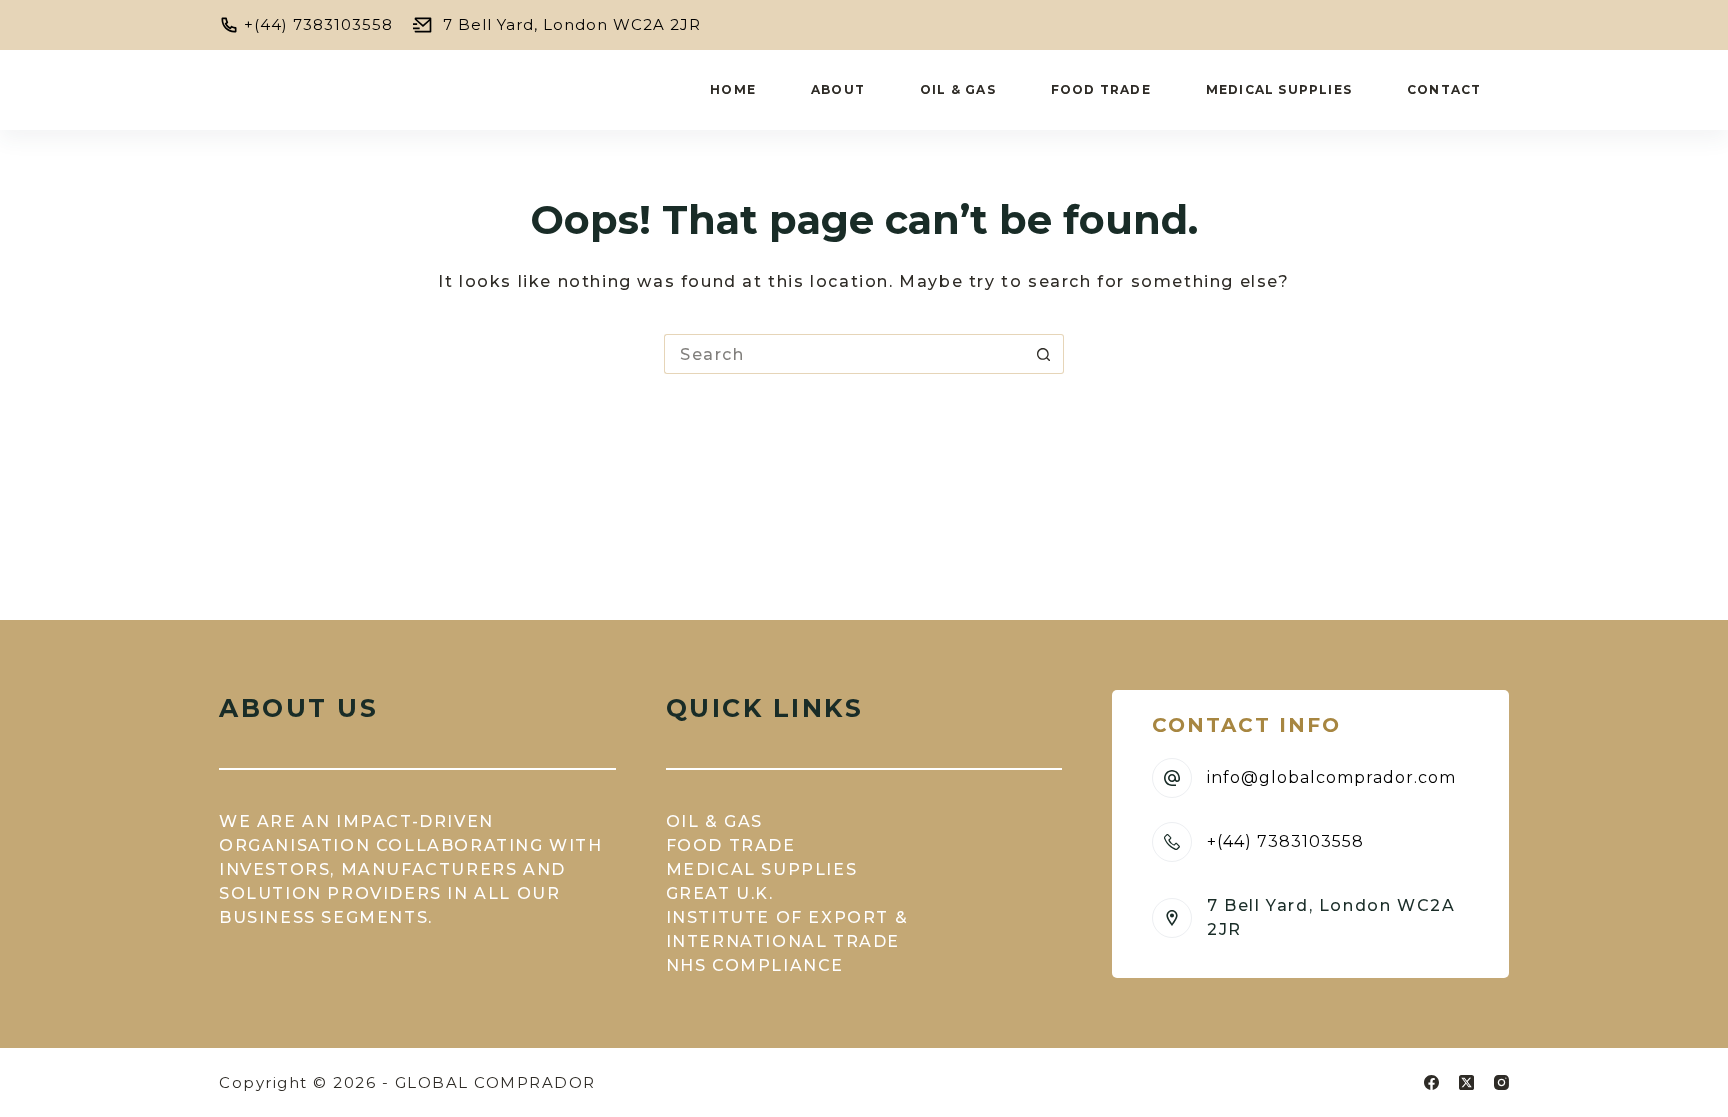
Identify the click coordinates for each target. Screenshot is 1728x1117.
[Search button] (1044, 354)
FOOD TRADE (731, 845)
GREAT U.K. (720, 893)
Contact (1444, 89)
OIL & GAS (714, 821)
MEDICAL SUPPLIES (762, 869)
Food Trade (1101, 89)
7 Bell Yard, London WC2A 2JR (572, 24)
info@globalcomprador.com (1331, 777)
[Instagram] (1501, 1082)
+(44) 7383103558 (318, 24)
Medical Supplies (1279, 89)
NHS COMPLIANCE (755, 965)
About (838, 89)
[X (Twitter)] (1466, 1082)
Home (733, 89)
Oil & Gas (958, 89)
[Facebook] (1431, 1082)
